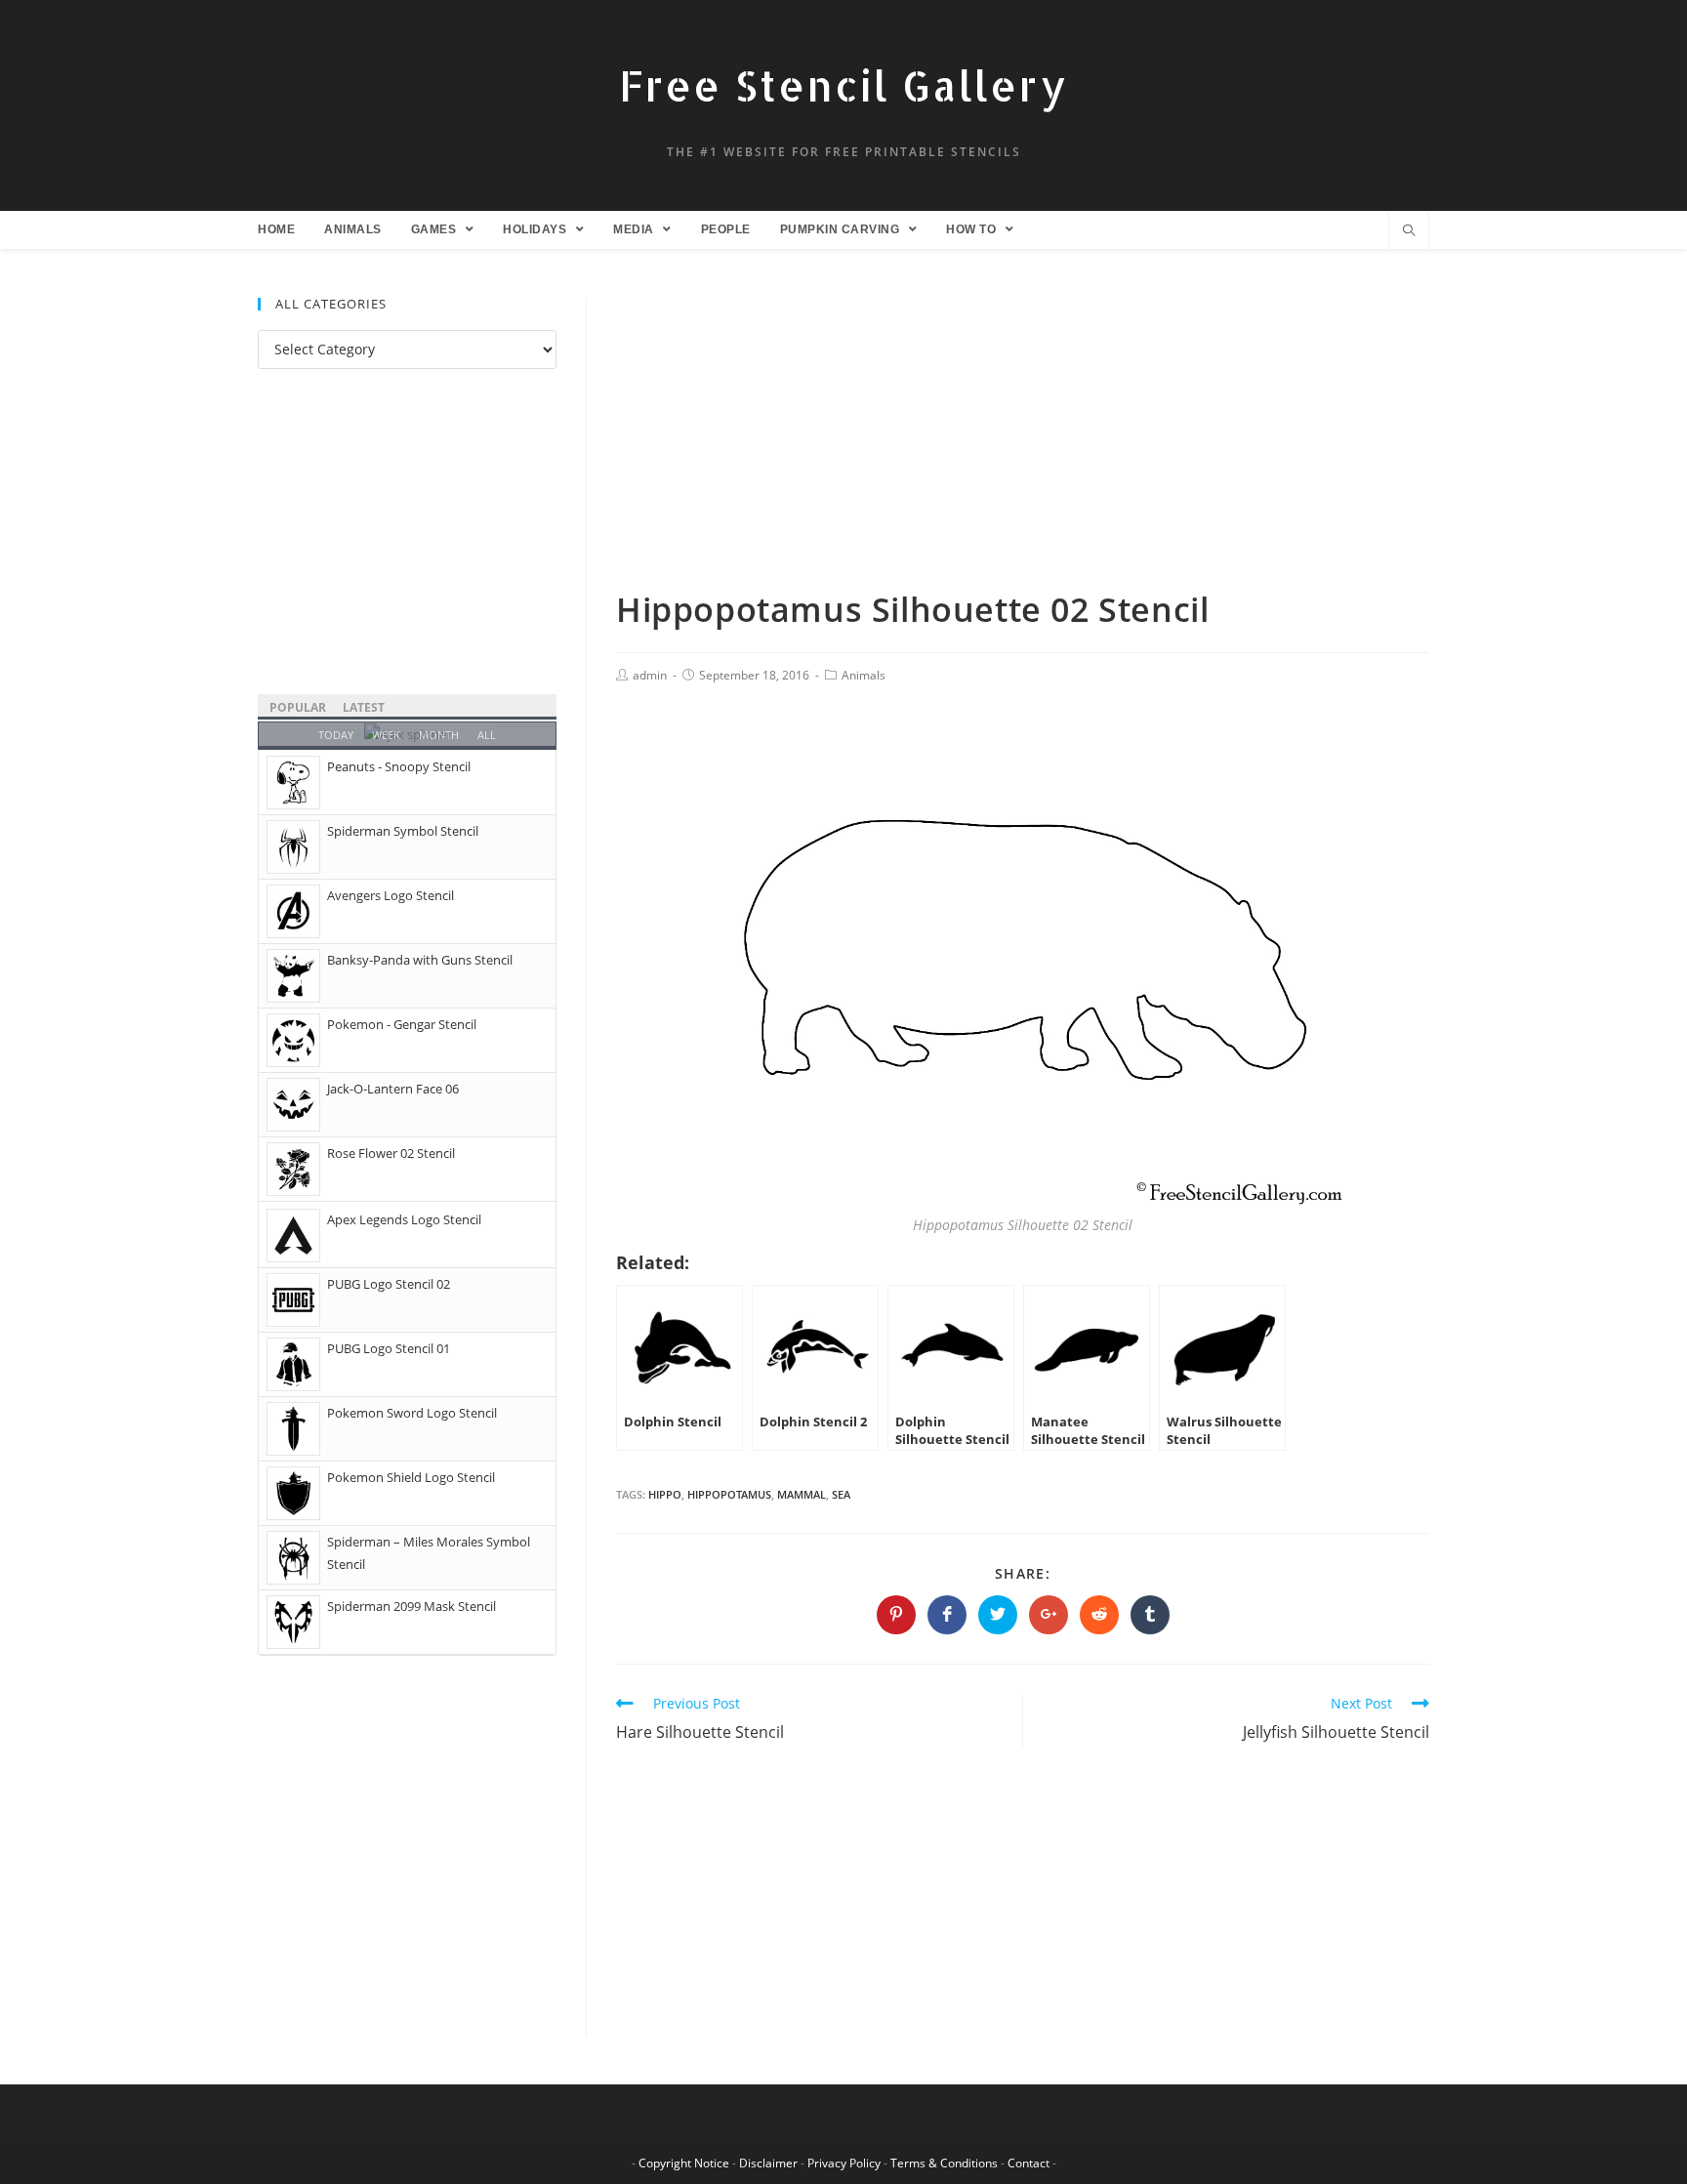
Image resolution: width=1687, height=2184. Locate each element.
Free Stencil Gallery (843, 85)
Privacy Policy (844, 2163)
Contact (1029, 2163)
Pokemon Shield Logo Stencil (411, 1477)
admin (650, 675)
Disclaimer (768, 2163)
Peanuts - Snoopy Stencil (399, 766)
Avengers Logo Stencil (391, 895)
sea (841, 1494)
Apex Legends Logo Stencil (404, 1219)
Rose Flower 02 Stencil (391, 1153)
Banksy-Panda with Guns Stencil (420, 960)
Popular (298, 707)
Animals (864, 675)
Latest (364, 707)
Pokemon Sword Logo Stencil (412, 1413)
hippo (665, 1494)
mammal (802, 1494)
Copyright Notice (684, 2163)
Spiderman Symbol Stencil (403, 831)
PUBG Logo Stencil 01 (389, 1348)
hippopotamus (729, 1494)
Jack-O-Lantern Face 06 (393, 1089)
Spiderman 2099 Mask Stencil (411, 1606)
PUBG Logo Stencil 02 (389, 1284)
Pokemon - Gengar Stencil (402, 1024)
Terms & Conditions (944, 2163)
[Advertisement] (1023, 442)
